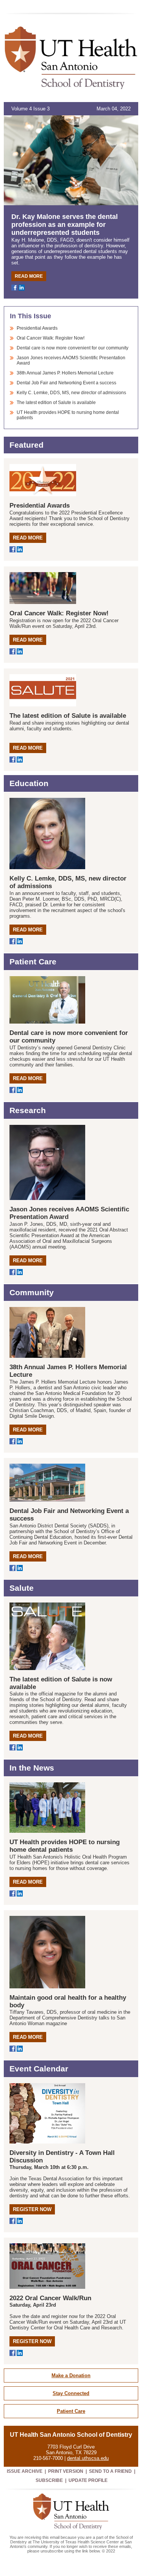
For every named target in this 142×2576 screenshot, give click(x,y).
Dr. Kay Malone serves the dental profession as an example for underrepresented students (65, 225)
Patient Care (71, 2411)
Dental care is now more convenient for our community (73, 348)
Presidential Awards (37, 328)
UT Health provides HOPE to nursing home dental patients (65, 1846)
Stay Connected (71, 2393)
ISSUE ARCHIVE (25, 2471)
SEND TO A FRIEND (110, 2471)
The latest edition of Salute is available (56, 403)
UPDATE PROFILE (88, 2480)
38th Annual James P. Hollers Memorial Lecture (65, 373)
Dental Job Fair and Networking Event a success (66, 383)
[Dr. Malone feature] (71, 160)
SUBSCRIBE (49, 2480)
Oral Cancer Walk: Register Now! (51, 338)
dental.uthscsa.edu (88, 2458)
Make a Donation (71, 2375)
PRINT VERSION (66, 2471)
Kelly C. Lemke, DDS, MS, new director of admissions (71, 393)
